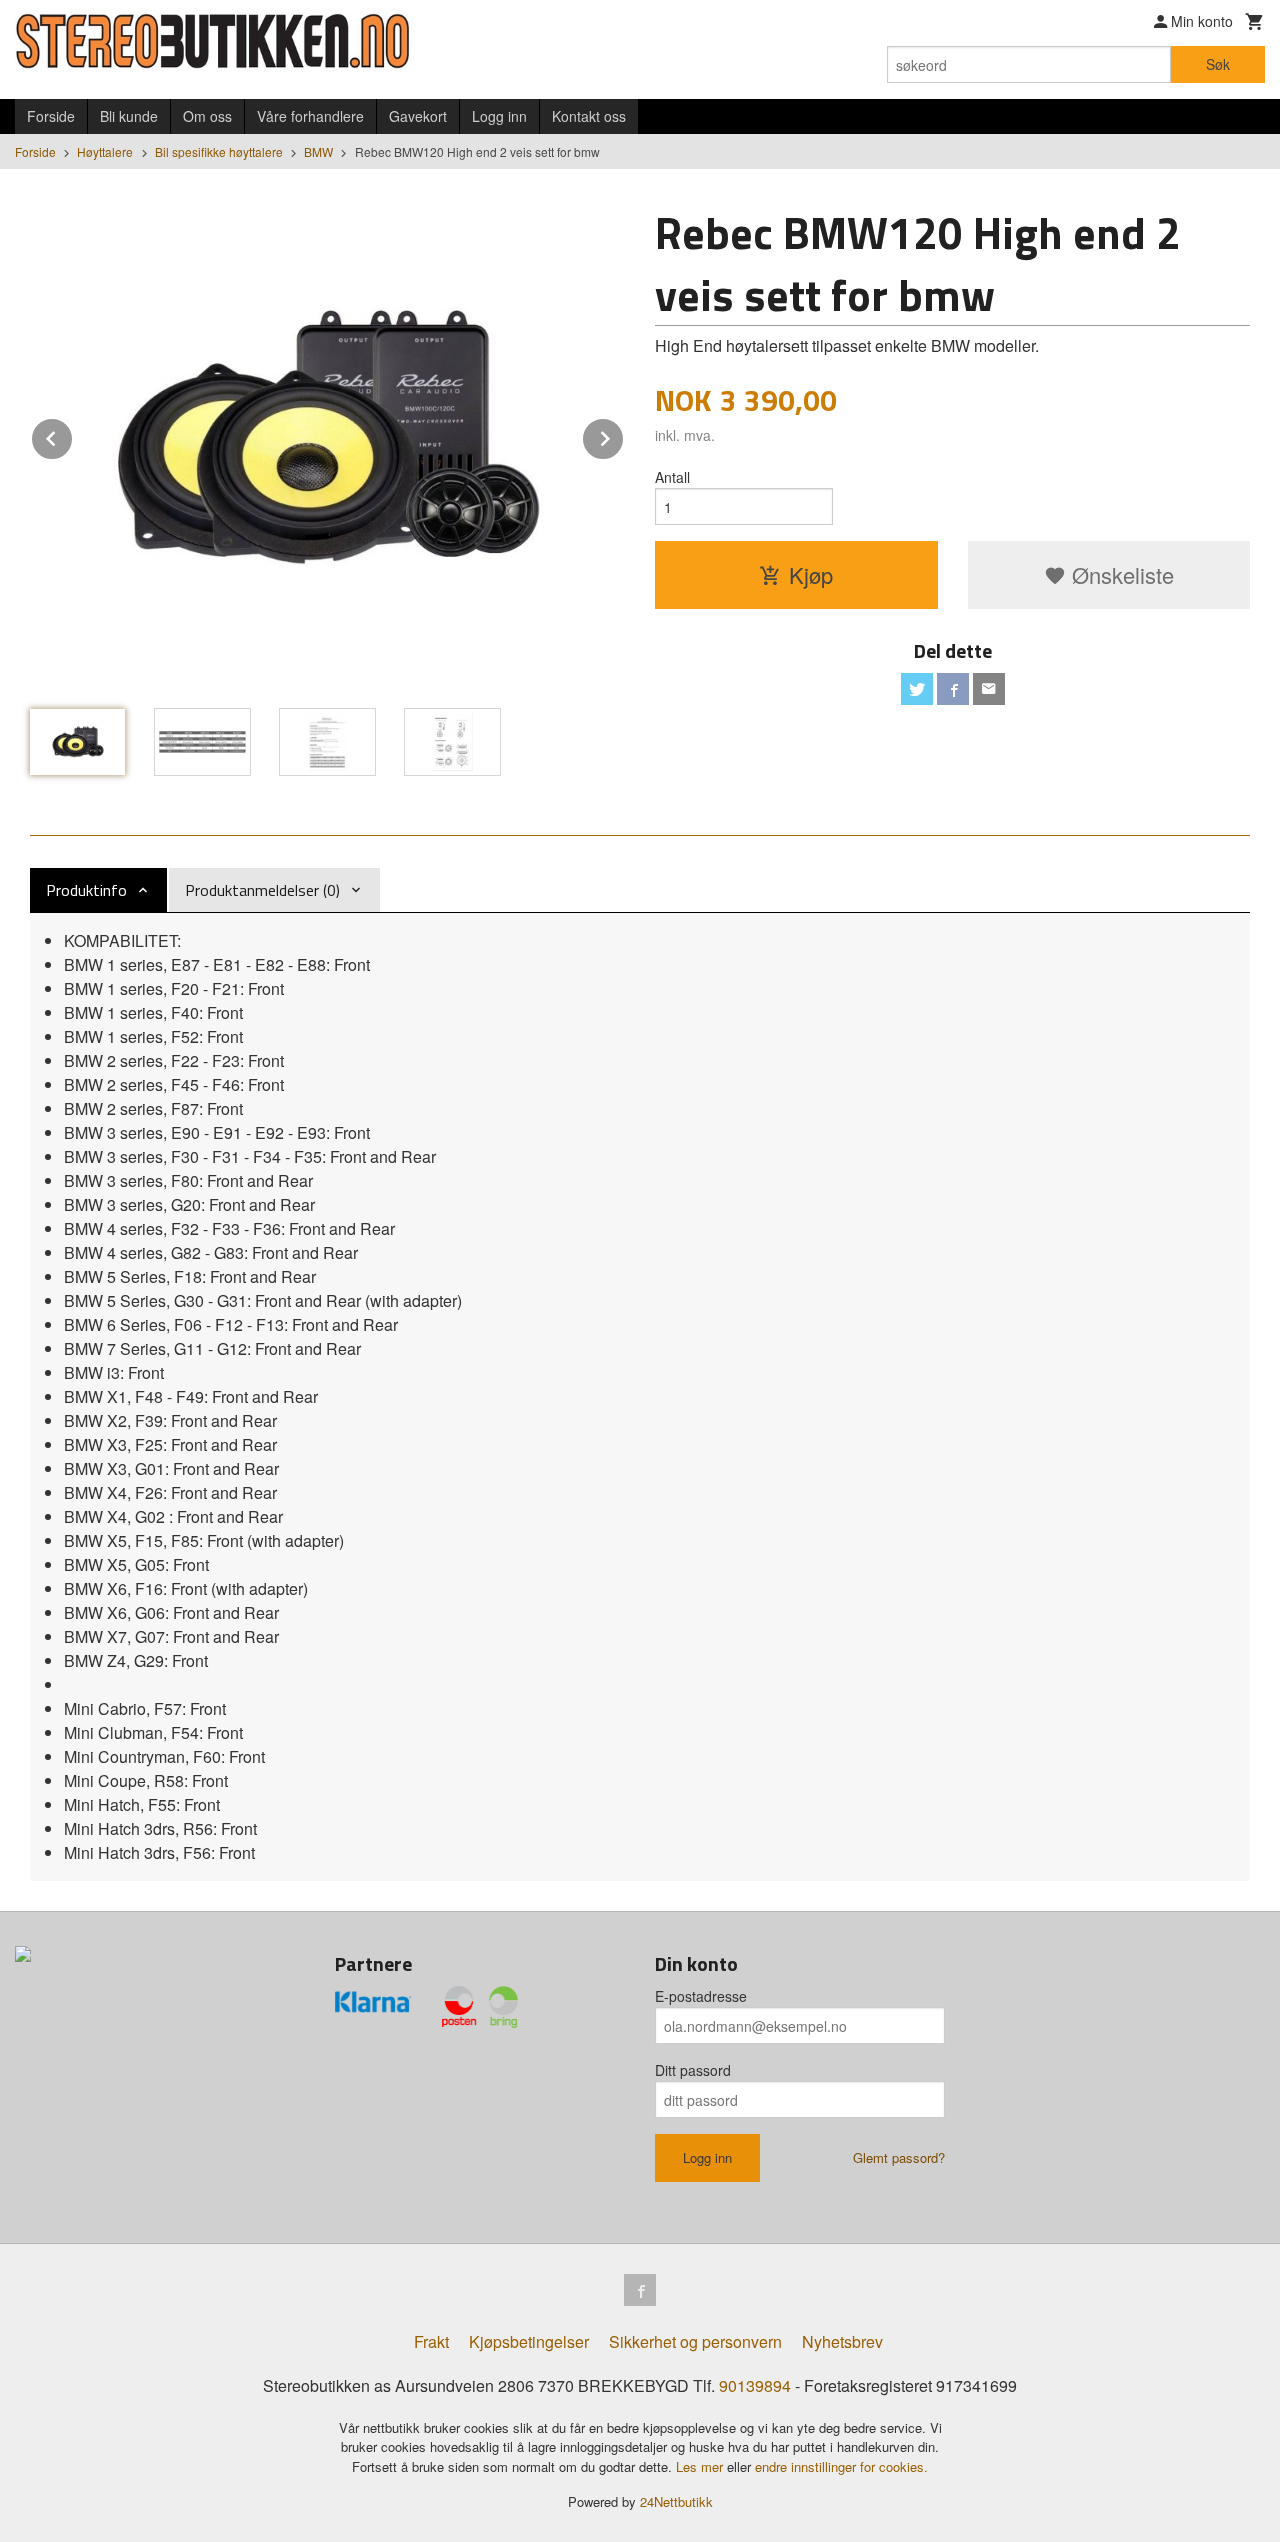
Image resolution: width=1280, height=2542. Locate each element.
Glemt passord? (899, 2157)
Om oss (207, 116)
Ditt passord (693, 2070)
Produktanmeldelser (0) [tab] (262, 890)
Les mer (701, 2466)
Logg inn (499, 116)
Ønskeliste (1120, 574)
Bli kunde (129, 116)
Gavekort (418, 116)
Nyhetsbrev (842, 2341)
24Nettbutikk (676, 2501)
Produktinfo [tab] (86, 890)
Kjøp (811, 574)
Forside (51, 116)
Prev (73, 435)
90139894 (755, 2385)
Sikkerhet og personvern (695, 2341)
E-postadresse (701, 1996)
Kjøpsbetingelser (529, 2341)
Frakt (431, 2341)
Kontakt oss (589, 116)
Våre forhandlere (310, 116)
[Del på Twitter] (917, 689)
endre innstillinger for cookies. (841, 2466)
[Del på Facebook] (953, 689)
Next (624, 435)
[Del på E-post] (989, 689)
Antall (672, 477)
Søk (1218, 64)
